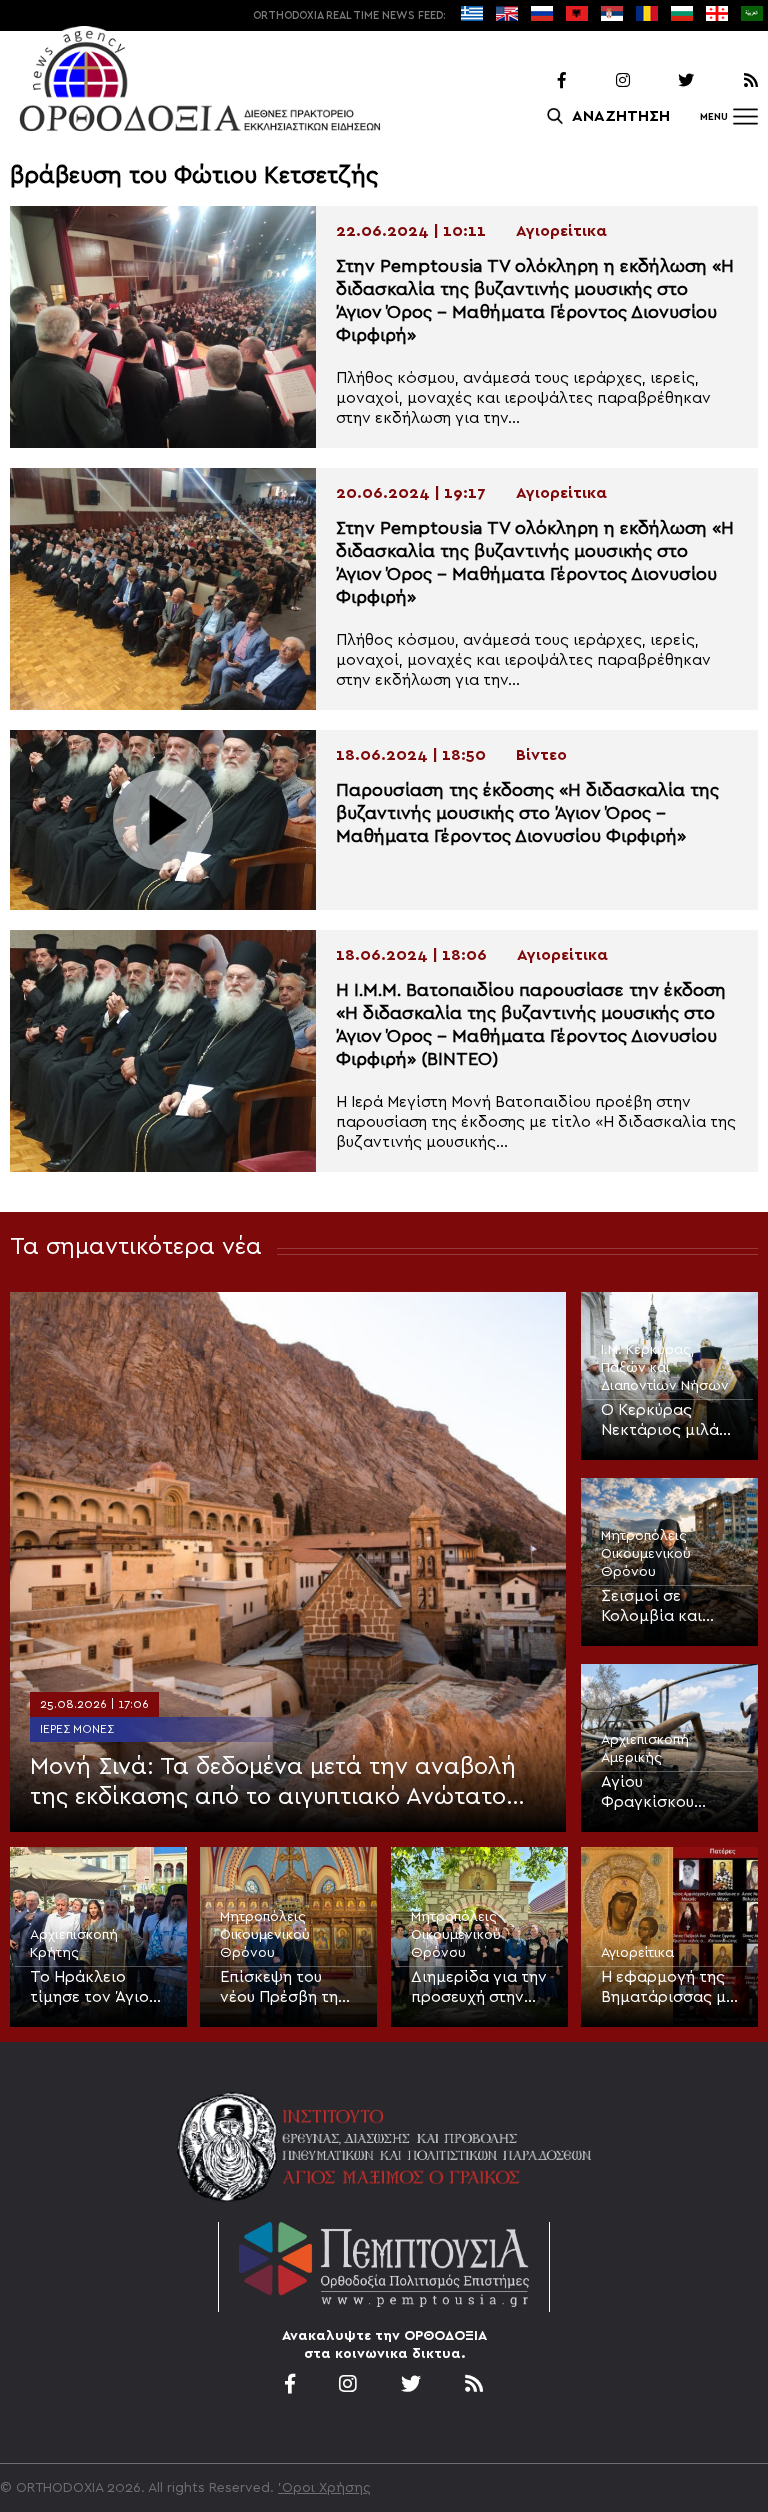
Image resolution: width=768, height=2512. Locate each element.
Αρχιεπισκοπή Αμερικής (645, 1749)
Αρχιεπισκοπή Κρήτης (74, 1944)
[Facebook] (536, 81)
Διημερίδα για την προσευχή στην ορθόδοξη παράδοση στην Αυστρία (479, 1988)
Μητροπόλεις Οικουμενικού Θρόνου (646, 1554)
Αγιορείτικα (637, 1953)
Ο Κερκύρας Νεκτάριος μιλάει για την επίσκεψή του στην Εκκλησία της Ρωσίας (666, 1421)
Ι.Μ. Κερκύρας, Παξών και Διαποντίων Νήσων (665, 1368)
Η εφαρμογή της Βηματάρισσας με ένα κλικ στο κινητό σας (667, 1988)
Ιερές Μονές (77, 1729)
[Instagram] (600, 81)
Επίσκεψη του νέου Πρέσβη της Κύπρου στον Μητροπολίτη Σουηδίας (283, 1988)
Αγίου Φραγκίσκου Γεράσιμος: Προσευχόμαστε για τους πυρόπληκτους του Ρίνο (662, 1793)
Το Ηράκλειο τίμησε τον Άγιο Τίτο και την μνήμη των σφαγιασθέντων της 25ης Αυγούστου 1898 (91, 1988)
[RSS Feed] (728, 81)
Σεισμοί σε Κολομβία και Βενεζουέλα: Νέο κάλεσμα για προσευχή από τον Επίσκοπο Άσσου (664, 1607)
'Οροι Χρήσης (324, 2488)
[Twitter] (664, 81)
